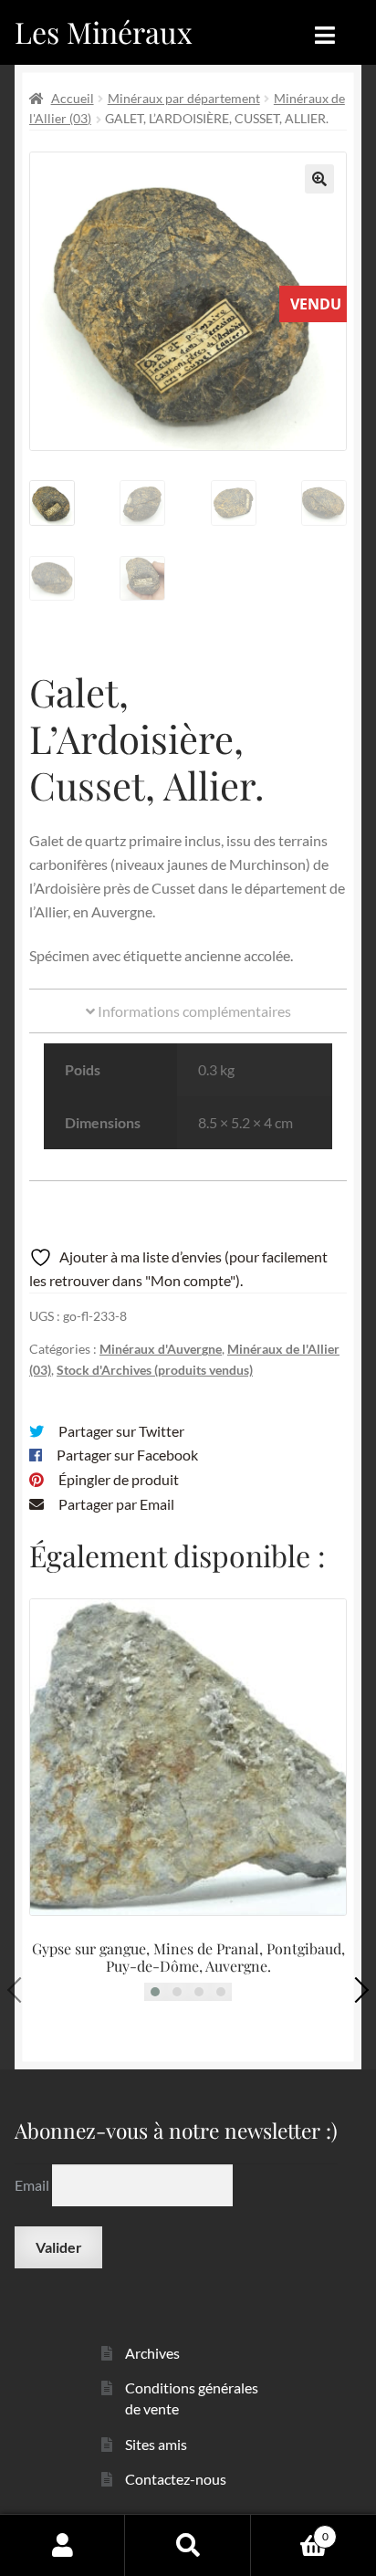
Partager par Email (116, 1504)
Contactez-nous (176, 2479)
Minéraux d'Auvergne (161, 1349)
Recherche (188, 2545)
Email (33, 2185)
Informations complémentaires (193, 1011)
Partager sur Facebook (127, 1455)
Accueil (73, 98)
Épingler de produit (119, 1479)
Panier (290, 2530)
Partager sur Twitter (121, 1431)
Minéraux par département (184, 98)
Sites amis (156, 2444)
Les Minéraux (104, 31)
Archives (152, 2353)
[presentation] (20, 1990)
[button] (319, 179)
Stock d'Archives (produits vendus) (155, 1370)
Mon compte (63, 2545)
